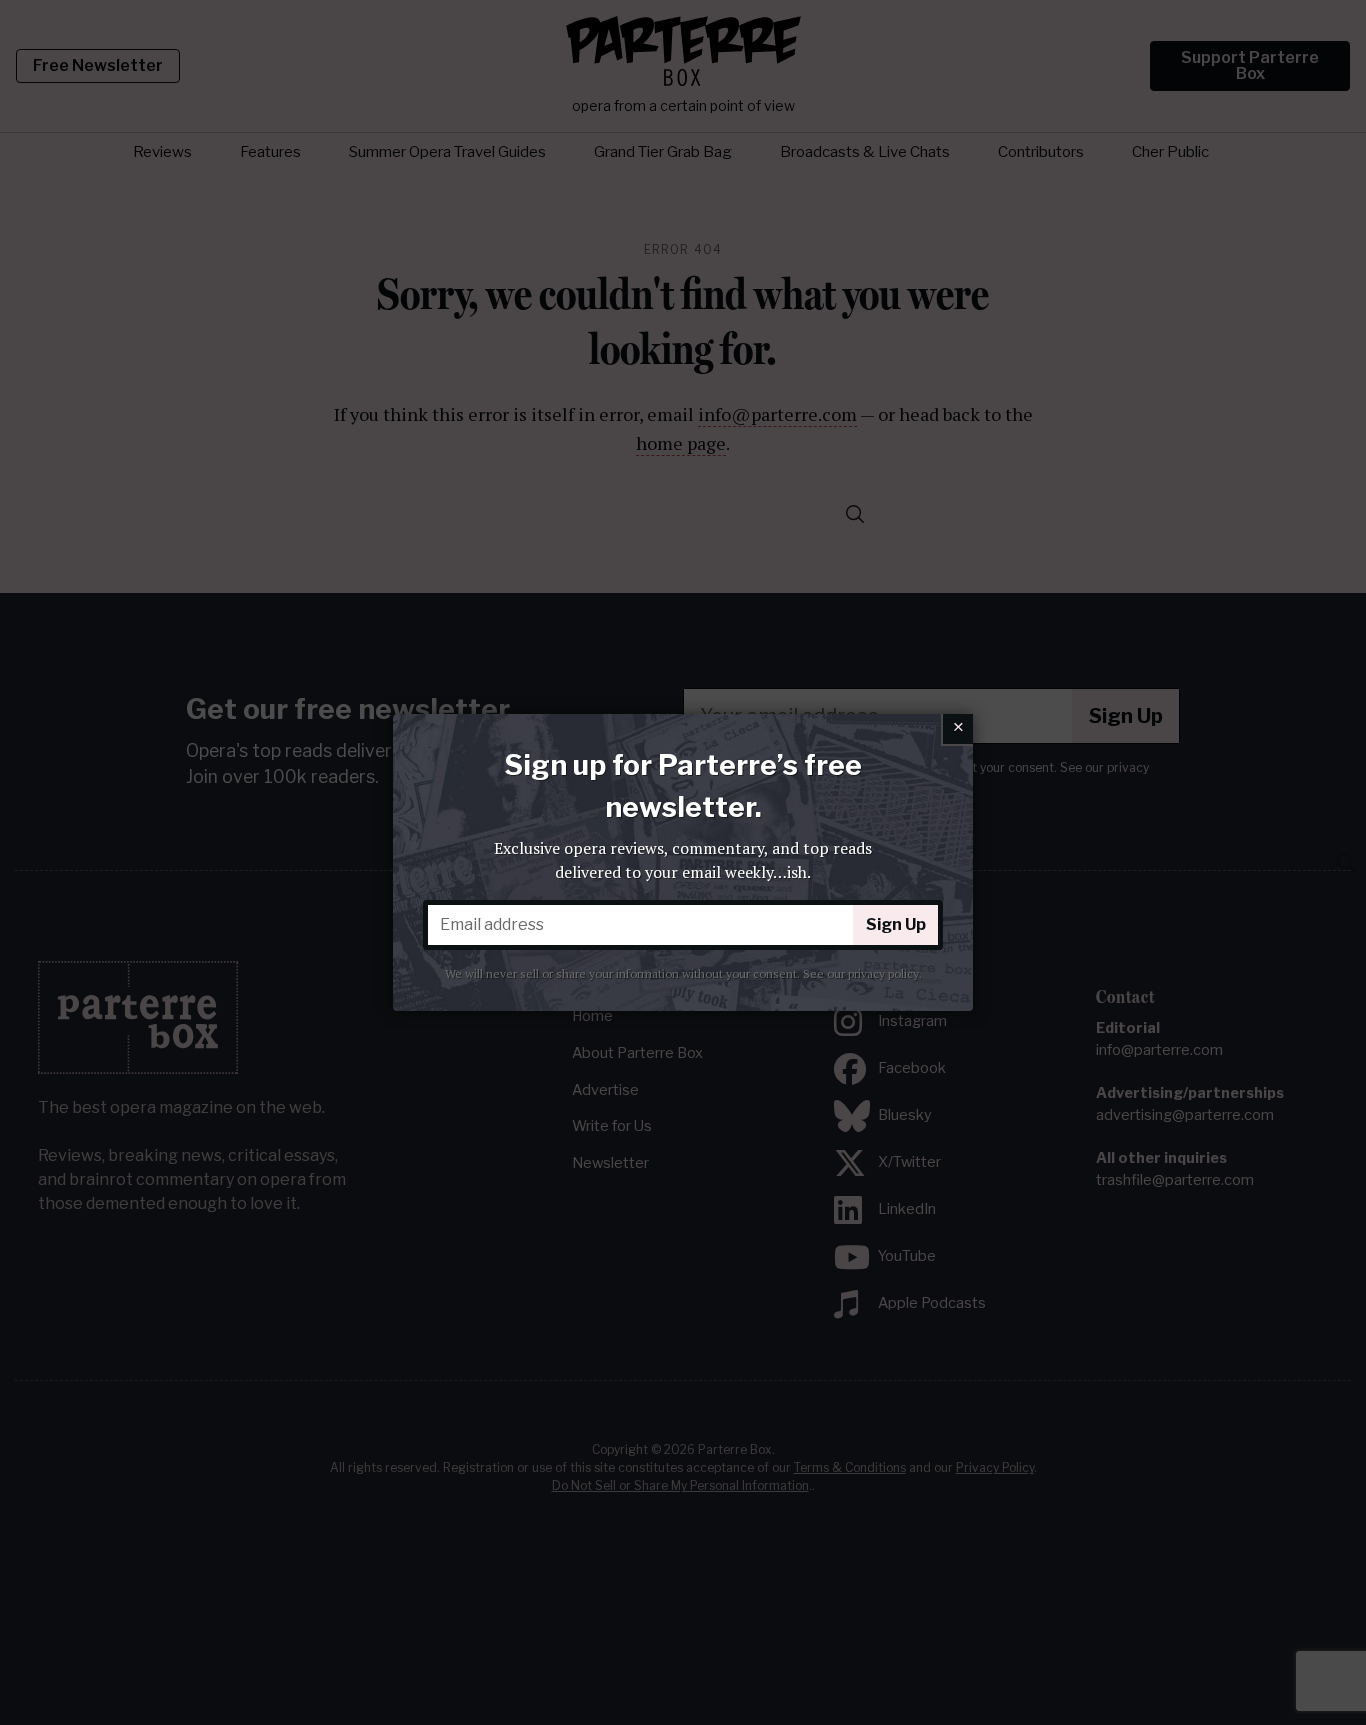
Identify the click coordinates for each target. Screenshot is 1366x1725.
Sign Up (896, 924)
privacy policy (883, 973)
